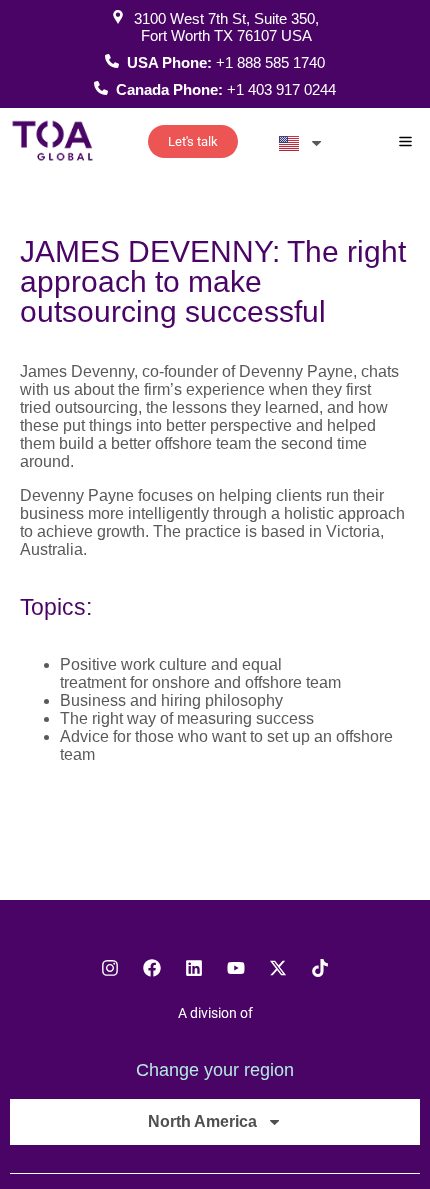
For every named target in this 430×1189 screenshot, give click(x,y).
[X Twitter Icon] (278, 968)
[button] (406, 143)
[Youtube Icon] (236, 968)
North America (202, 1121)
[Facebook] (152, 968)
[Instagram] (110, 968)
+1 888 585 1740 (270, 62)
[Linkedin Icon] (194, 968)
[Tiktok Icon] (320, 968)
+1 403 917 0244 (281, 89)
